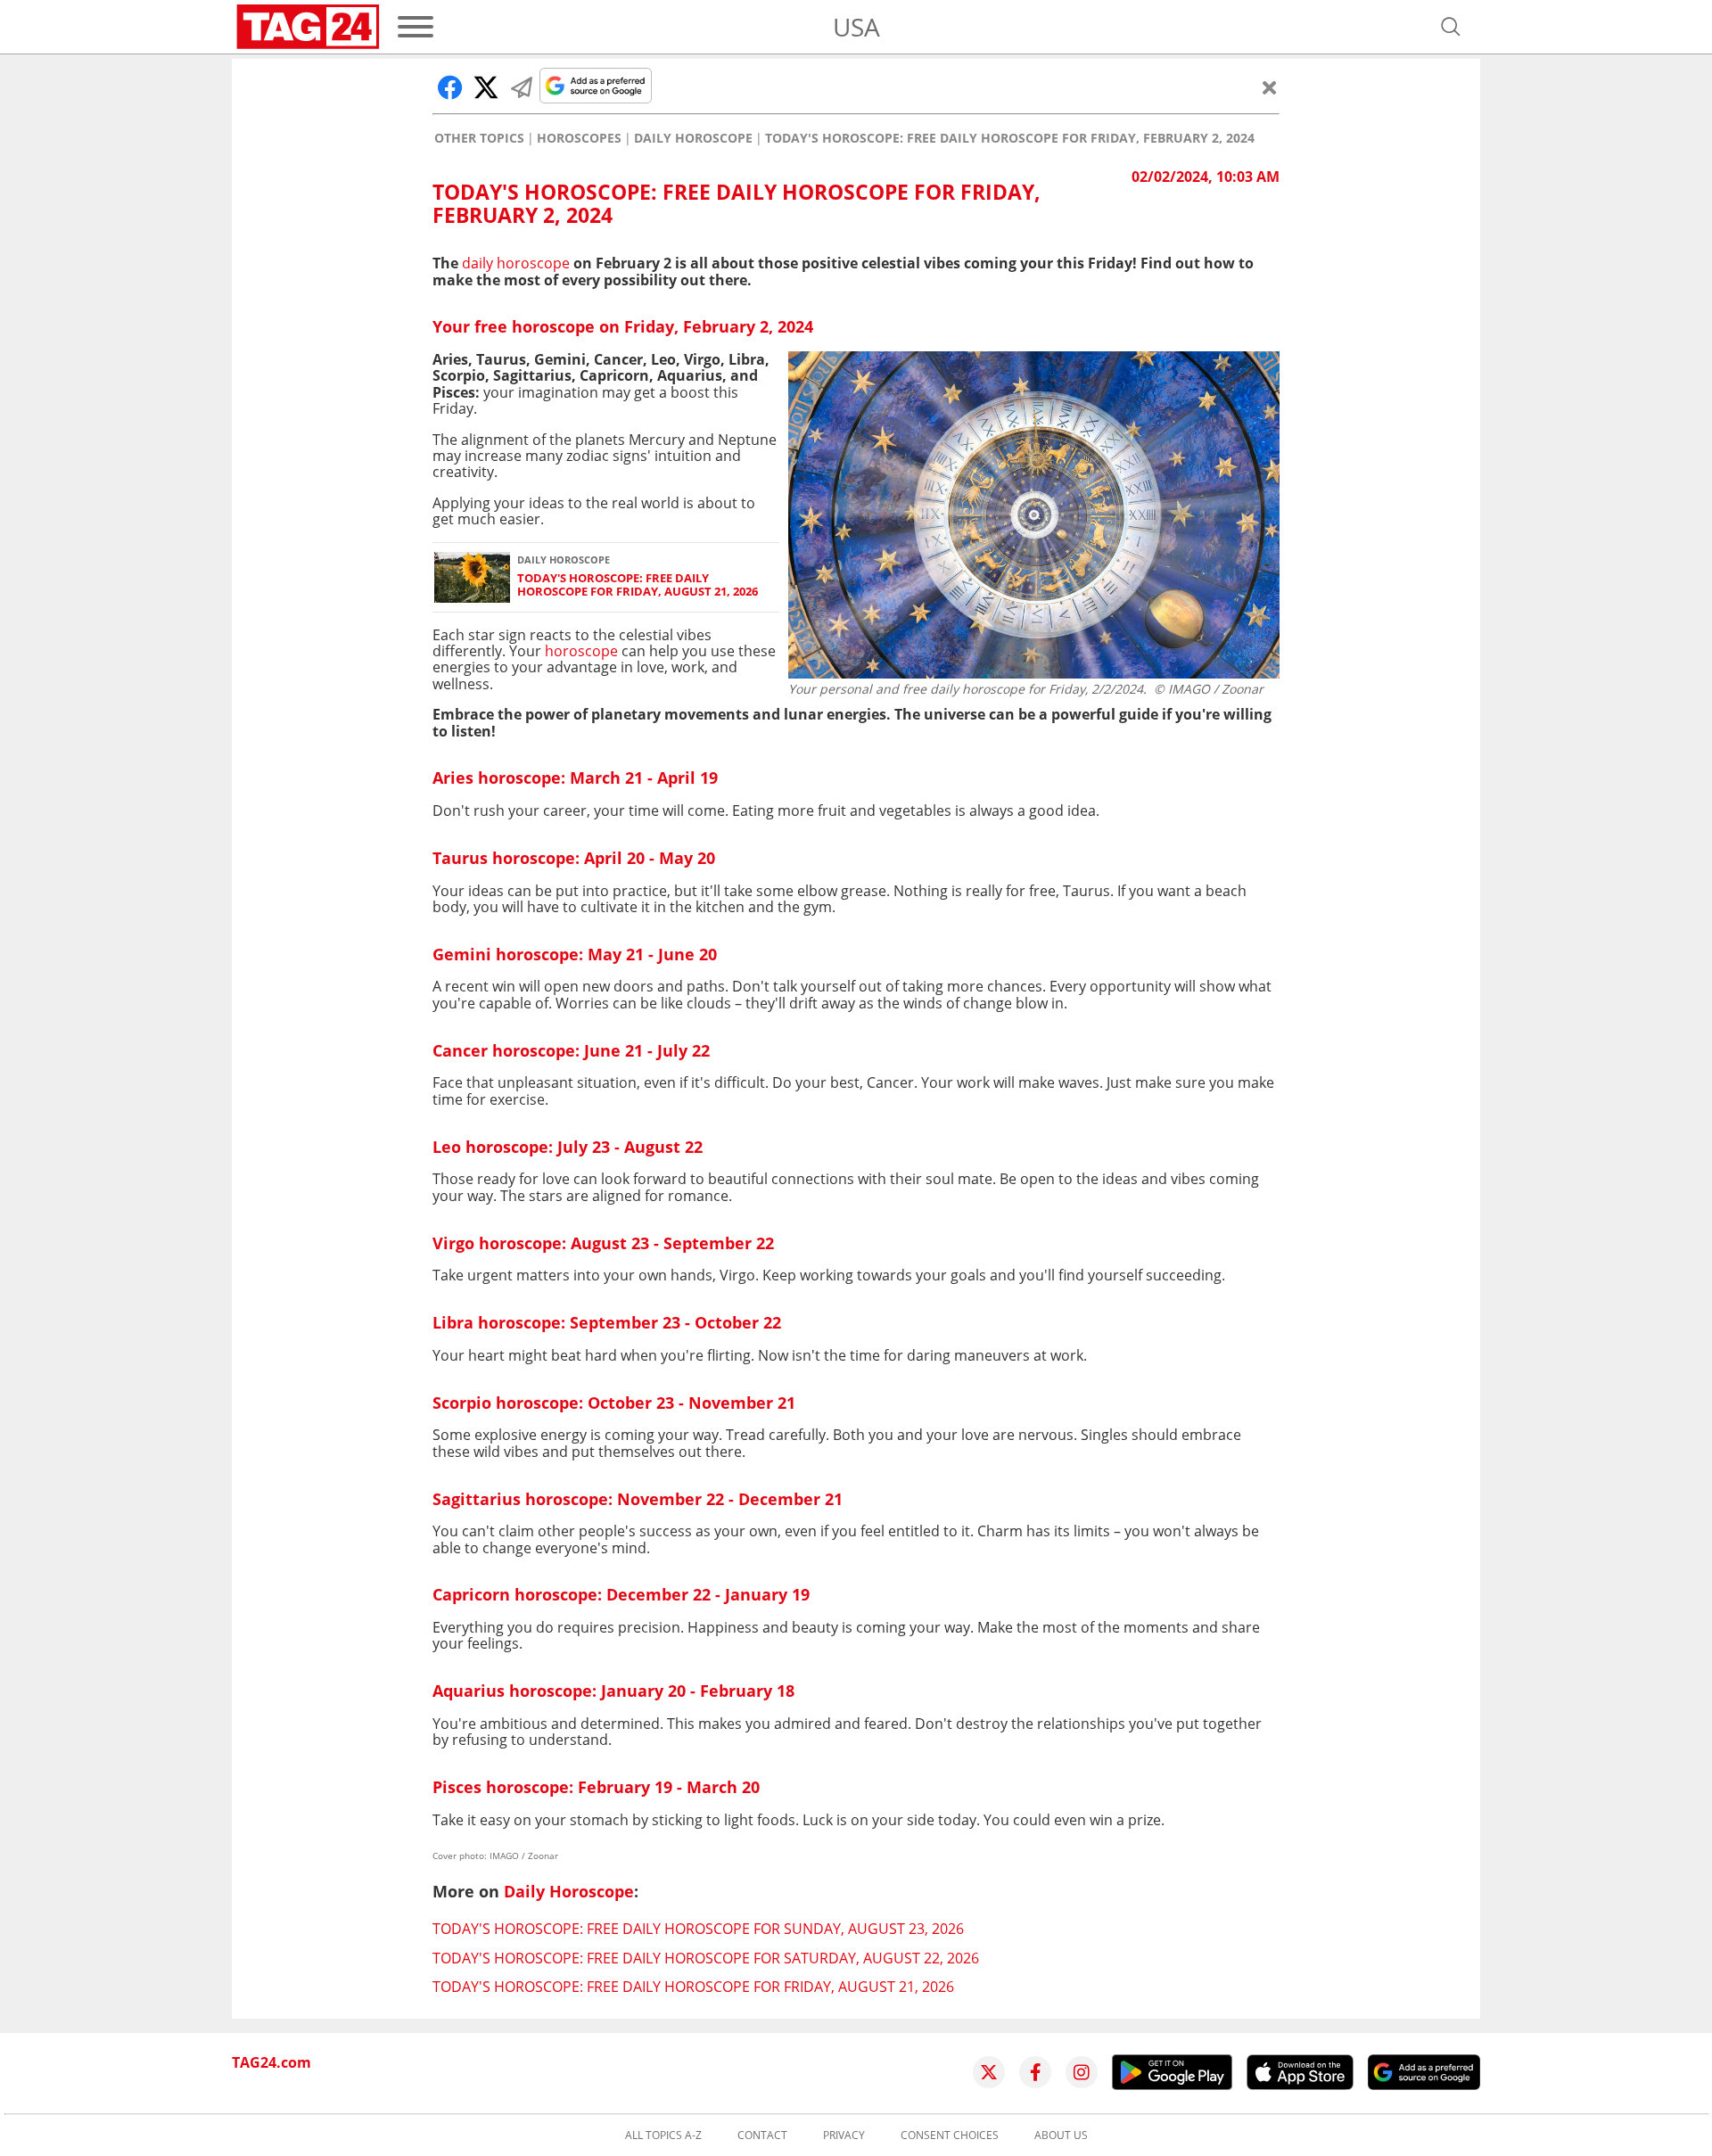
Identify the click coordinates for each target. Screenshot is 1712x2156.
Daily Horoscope (693, 138)
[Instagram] (1082, 2072)
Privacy (844, 2135)
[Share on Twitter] (486, 87)
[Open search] (1451, 27)
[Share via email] (522, 87)
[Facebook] (1035, 2072)
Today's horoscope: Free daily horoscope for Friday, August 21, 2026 (638, 585)
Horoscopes (579, 138)
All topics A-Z (663, 2135)
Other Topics (479, 138)
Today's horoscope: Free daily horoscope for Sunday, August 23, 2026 (698, 1929)
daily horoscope (516, 263)
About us (1061, 2135)
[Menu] (416, 27)
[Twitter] (989, 2072)
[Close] (1270, 87)
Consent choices (950, 2135)
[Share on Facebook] (450, 87)
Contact (762, 2135)
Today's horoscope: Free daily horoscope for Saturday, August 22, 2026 (706, 1958)
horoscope (581, 651)
